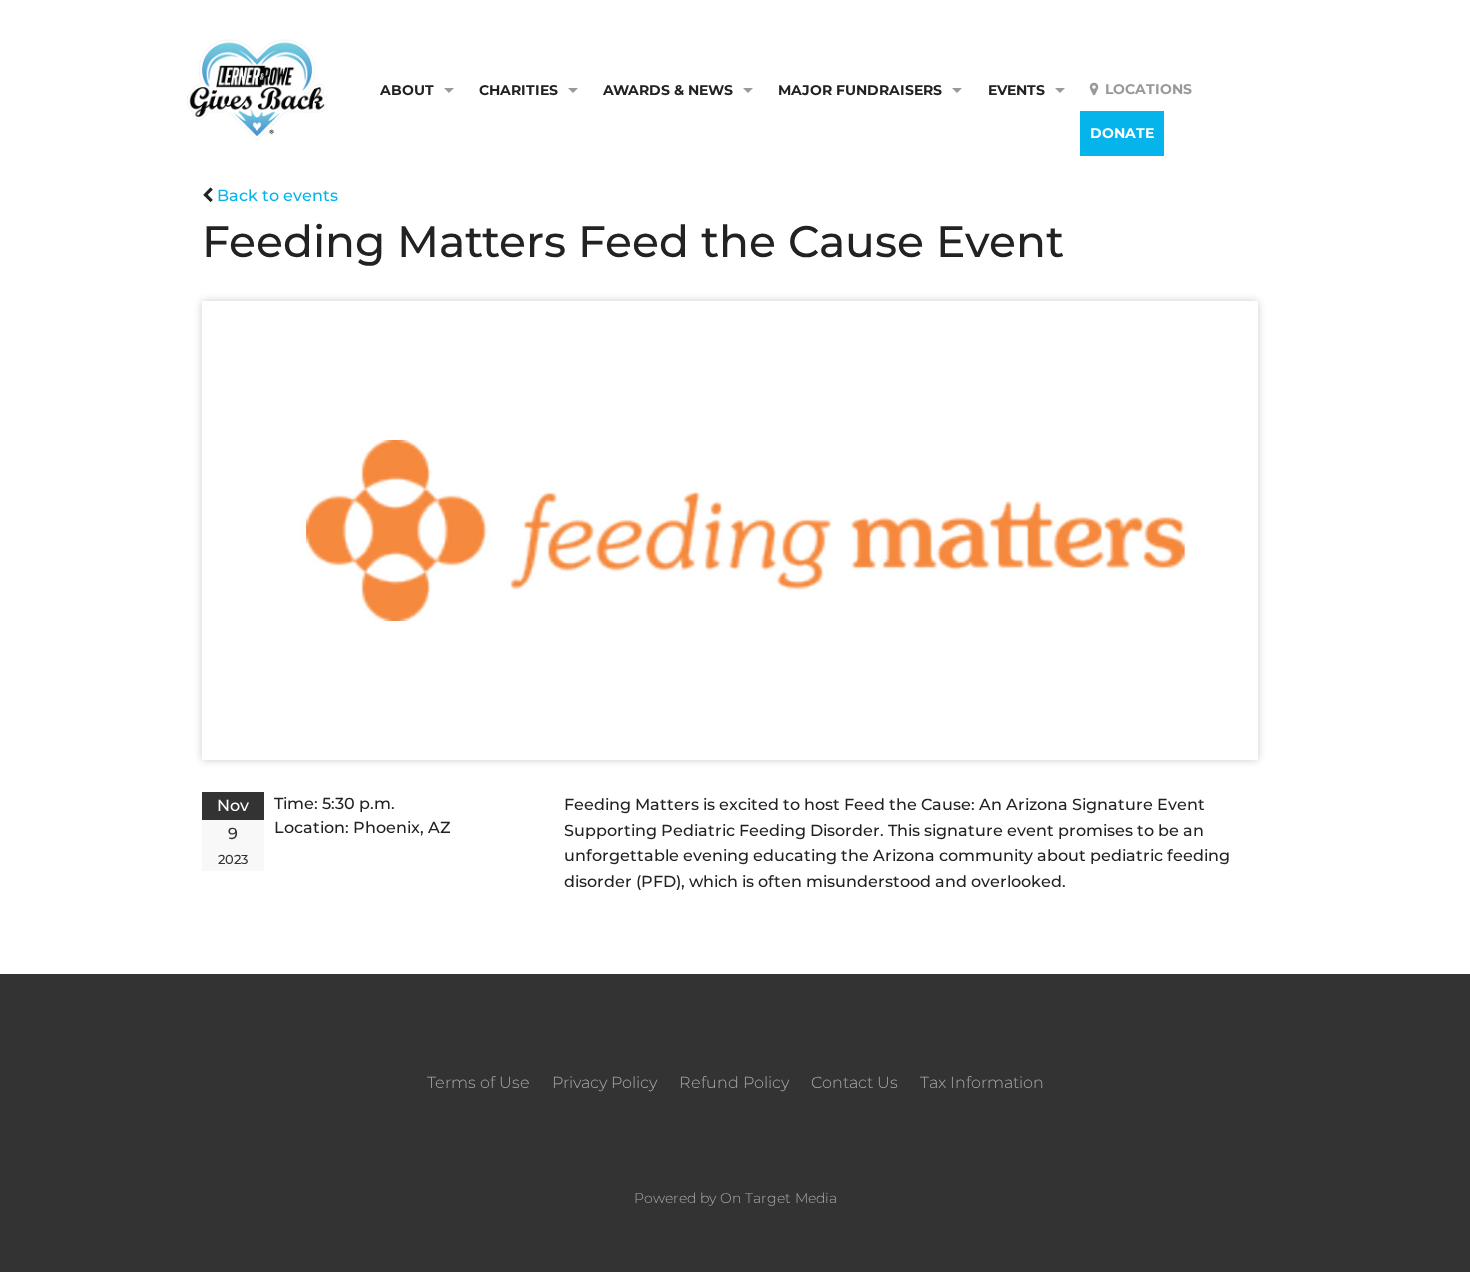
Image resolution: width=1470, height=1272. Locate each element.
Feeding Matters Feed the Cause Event (633, 241)
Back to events (277, 195)
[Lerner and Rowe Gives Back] (257, 88)
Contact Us (854, 1082)
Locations (1148, 89)
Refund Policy (734, 1082)
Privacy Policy (604, 1082)
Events (1016, 90)
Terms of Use (478, 1082)
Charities (518, 90)
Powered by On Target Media (735, 1198)
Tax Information (982, 1082)
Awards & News (668, 90)
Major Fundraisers (860, 90)
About (407, 90)
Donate (1122, 133)
